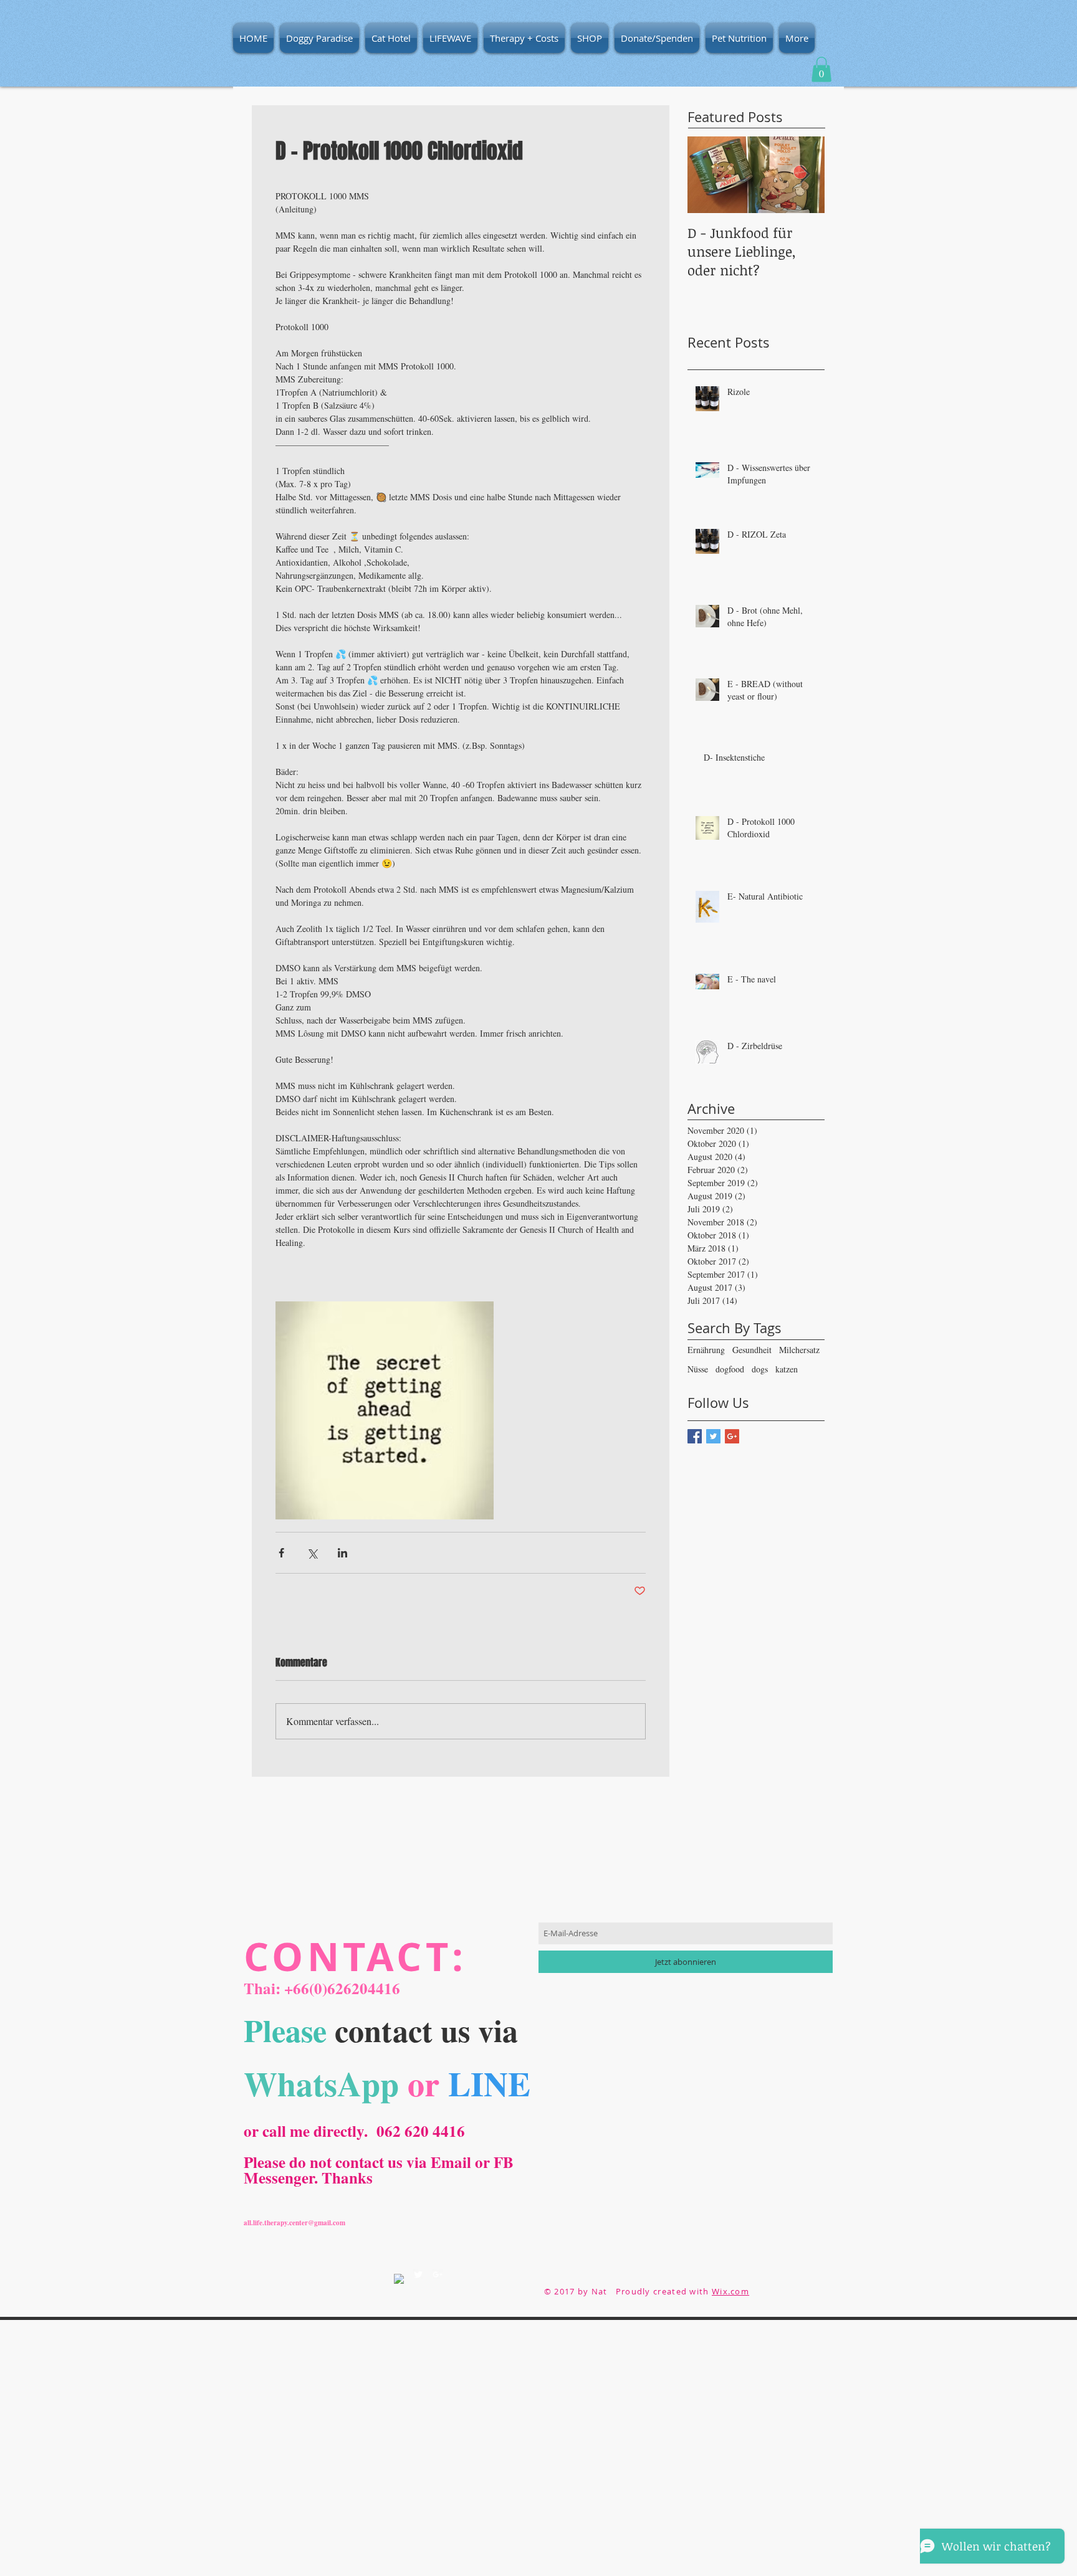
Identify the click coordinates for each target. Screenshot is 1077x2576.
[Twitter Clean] (418, 2274)
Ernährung (706, 1350)
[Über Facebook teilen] (281, 1553)
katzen (787, 1369)
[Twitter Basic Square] (713, 1436)
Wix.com (730, 2291)
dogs (760, 1369)
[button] (821, 69)
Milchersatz (799, 1350)
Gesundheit (752, 1350)
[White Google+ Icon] (438, 2274)
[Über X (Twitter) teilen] (312, 1553)
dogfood (730, 1369)
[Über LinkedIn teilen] (342, 1553)
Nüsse (698, 1369)
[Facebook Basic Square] (695, 1436)
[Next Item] (805, 175)
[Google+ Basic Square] (732, 1436)
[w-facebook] (399, 2279)
